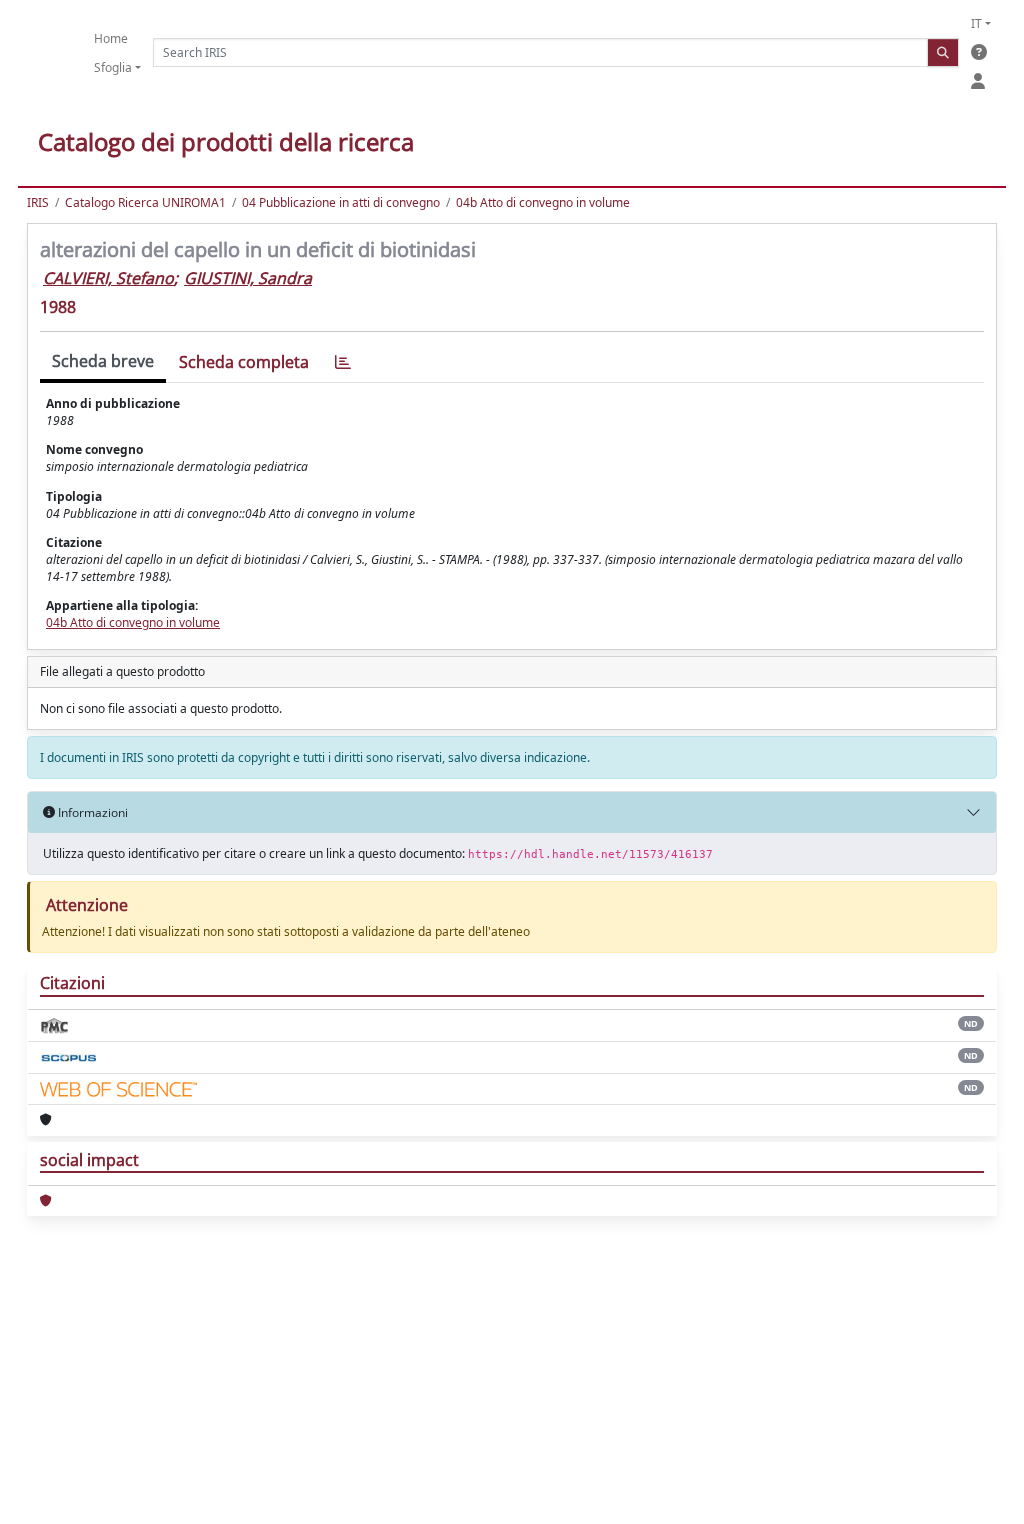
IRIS (38, 202)
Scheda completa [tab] (244, 362)
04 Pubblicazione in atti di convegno (341, 202)
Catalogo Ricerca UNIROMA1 (145, 202)
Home (111, 38)
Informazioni (91, 812)
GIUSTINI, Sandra (248, 278)
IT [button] (976, 23)
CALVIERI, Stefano (108, 278)
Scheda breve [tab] (103, 361)
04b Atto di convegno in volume (543, 202)
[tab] (343, 362)
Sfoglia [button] (113, 67)
